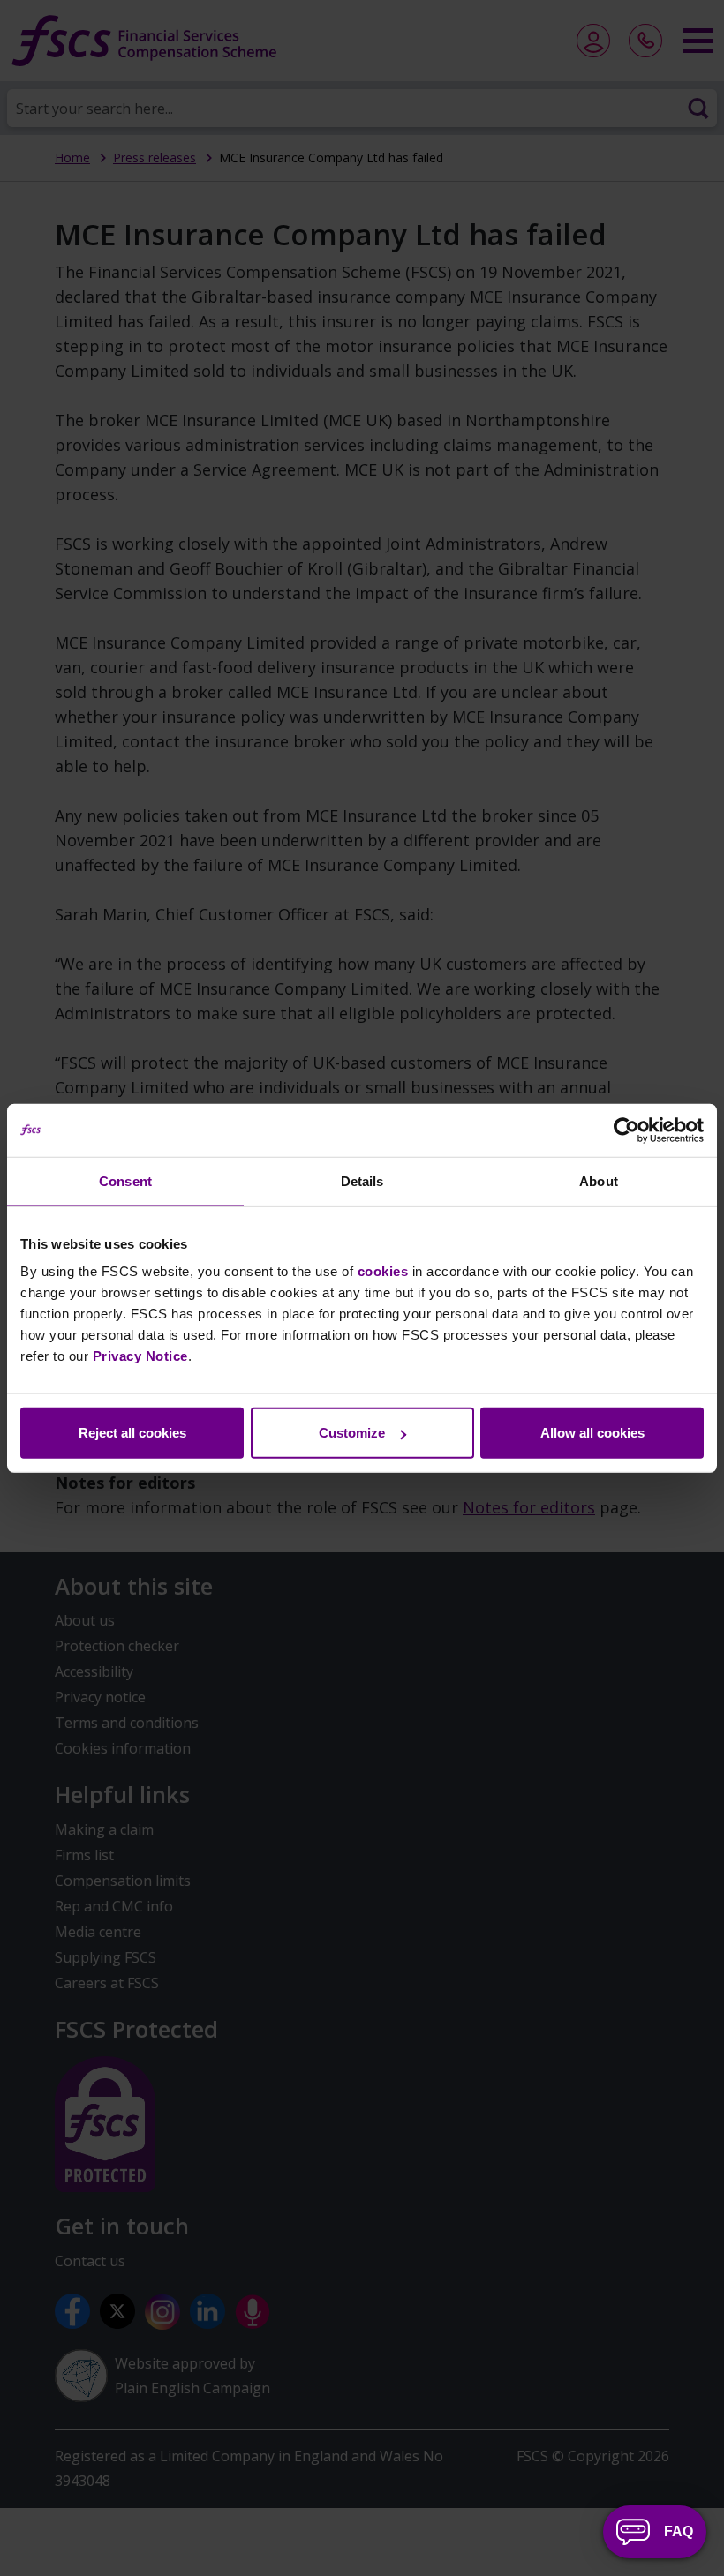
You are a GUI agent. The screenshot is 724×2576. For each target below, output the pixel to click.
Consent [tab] (125, 1180)
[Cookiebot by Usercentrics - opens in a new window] (626, 1130)
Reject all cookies (132, 1433)
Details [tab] (362, 1180)
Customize (352, 1433)
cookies (383, 1271)
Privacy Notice (140, 1356)
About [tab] (599, 1180)
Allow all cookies (592, 1433)
